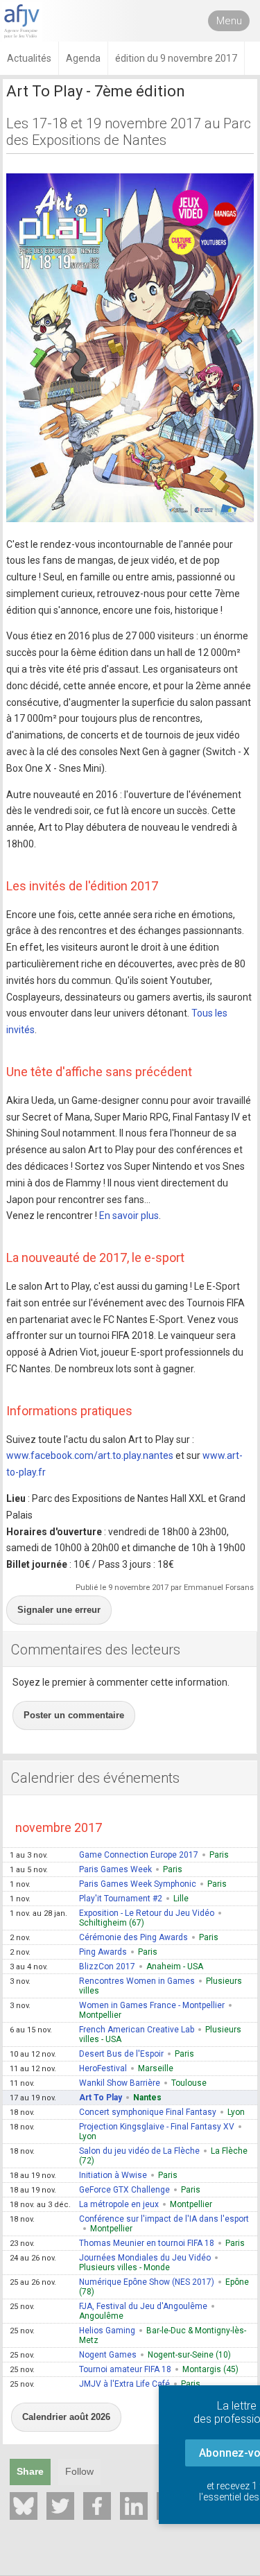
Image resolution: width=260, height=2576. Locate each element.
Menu (229, 21)
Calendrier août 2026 (66, 2417)
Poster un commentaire (74, 1715)
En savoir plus (129, 1216)
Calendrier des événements (95, 1778)
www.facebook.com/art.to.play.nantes (90, 1455)
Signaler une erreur (59, 1610)
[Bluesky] (24, 2506)
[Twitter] (60, 2506)
